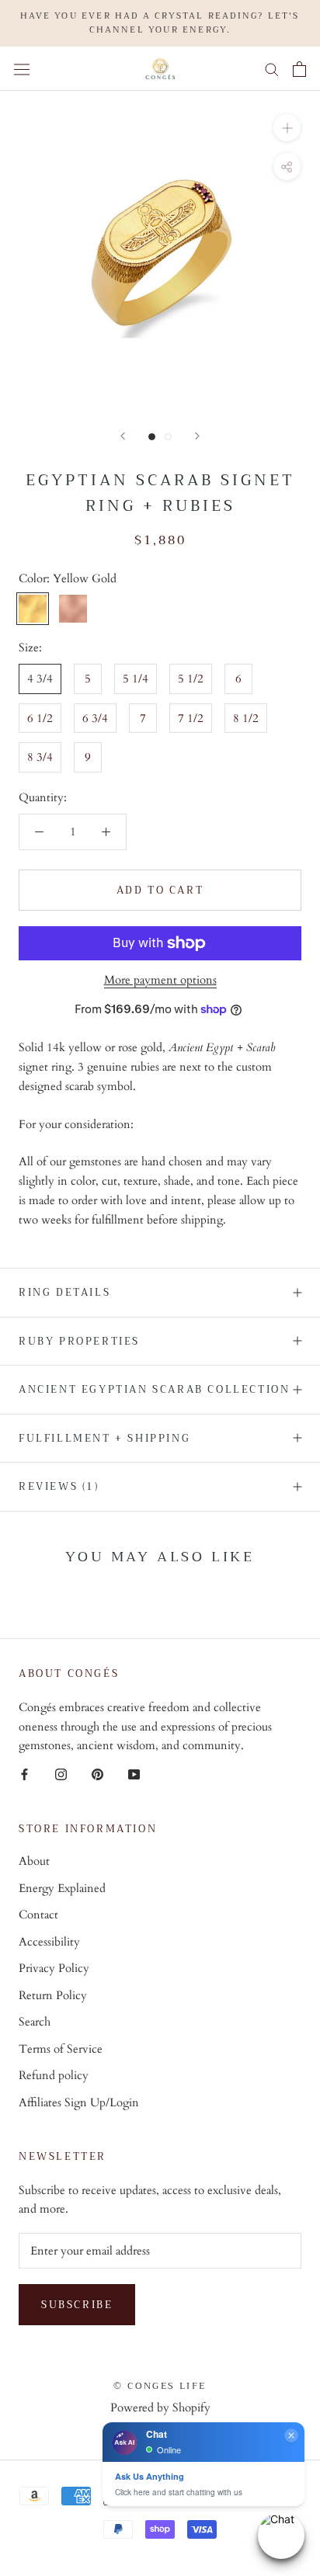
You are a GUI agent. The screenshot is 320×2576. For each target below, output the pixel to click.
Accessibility (49, 1942)
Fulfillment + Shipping (104, 1438)
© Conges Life (160, 2386)
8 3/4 (40, 757)
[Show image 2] (168, 437)
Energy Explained (62, 1888)
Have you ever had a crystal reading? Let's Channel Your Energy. (160, 23)
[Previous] (123, 436)
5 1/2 (191, 679)
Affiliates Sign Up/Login (79, 2102)
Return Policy (53, 1995)
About (34, 1861)
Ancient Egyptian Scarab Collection (154, 1389)
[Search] (272, 69)
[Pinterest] (97, 1774)
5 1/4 (136, 679)
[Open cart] (299, 69)
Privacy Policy (54, 1968)
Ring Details (64, 1292)
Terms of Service (61, 2049)
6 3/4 (95, 718)
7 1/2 (191, 718)
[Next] (197, 436)
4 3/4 (40, 679)
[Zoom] (287, 128)
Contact (38, 1915)
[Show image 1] (152, 437)
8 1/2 (246, 718)
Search (35, 2022)
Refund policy (54, 2075)
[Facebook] (24, 1774)
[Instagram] (61, 1774)
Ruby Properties (79, 1341)
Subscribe (77, 2305)
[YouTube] (134, 1774)
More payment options (160, 980)
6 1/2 (40, 718)
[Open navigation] (22, 69)
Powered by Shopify (160, 2408)
